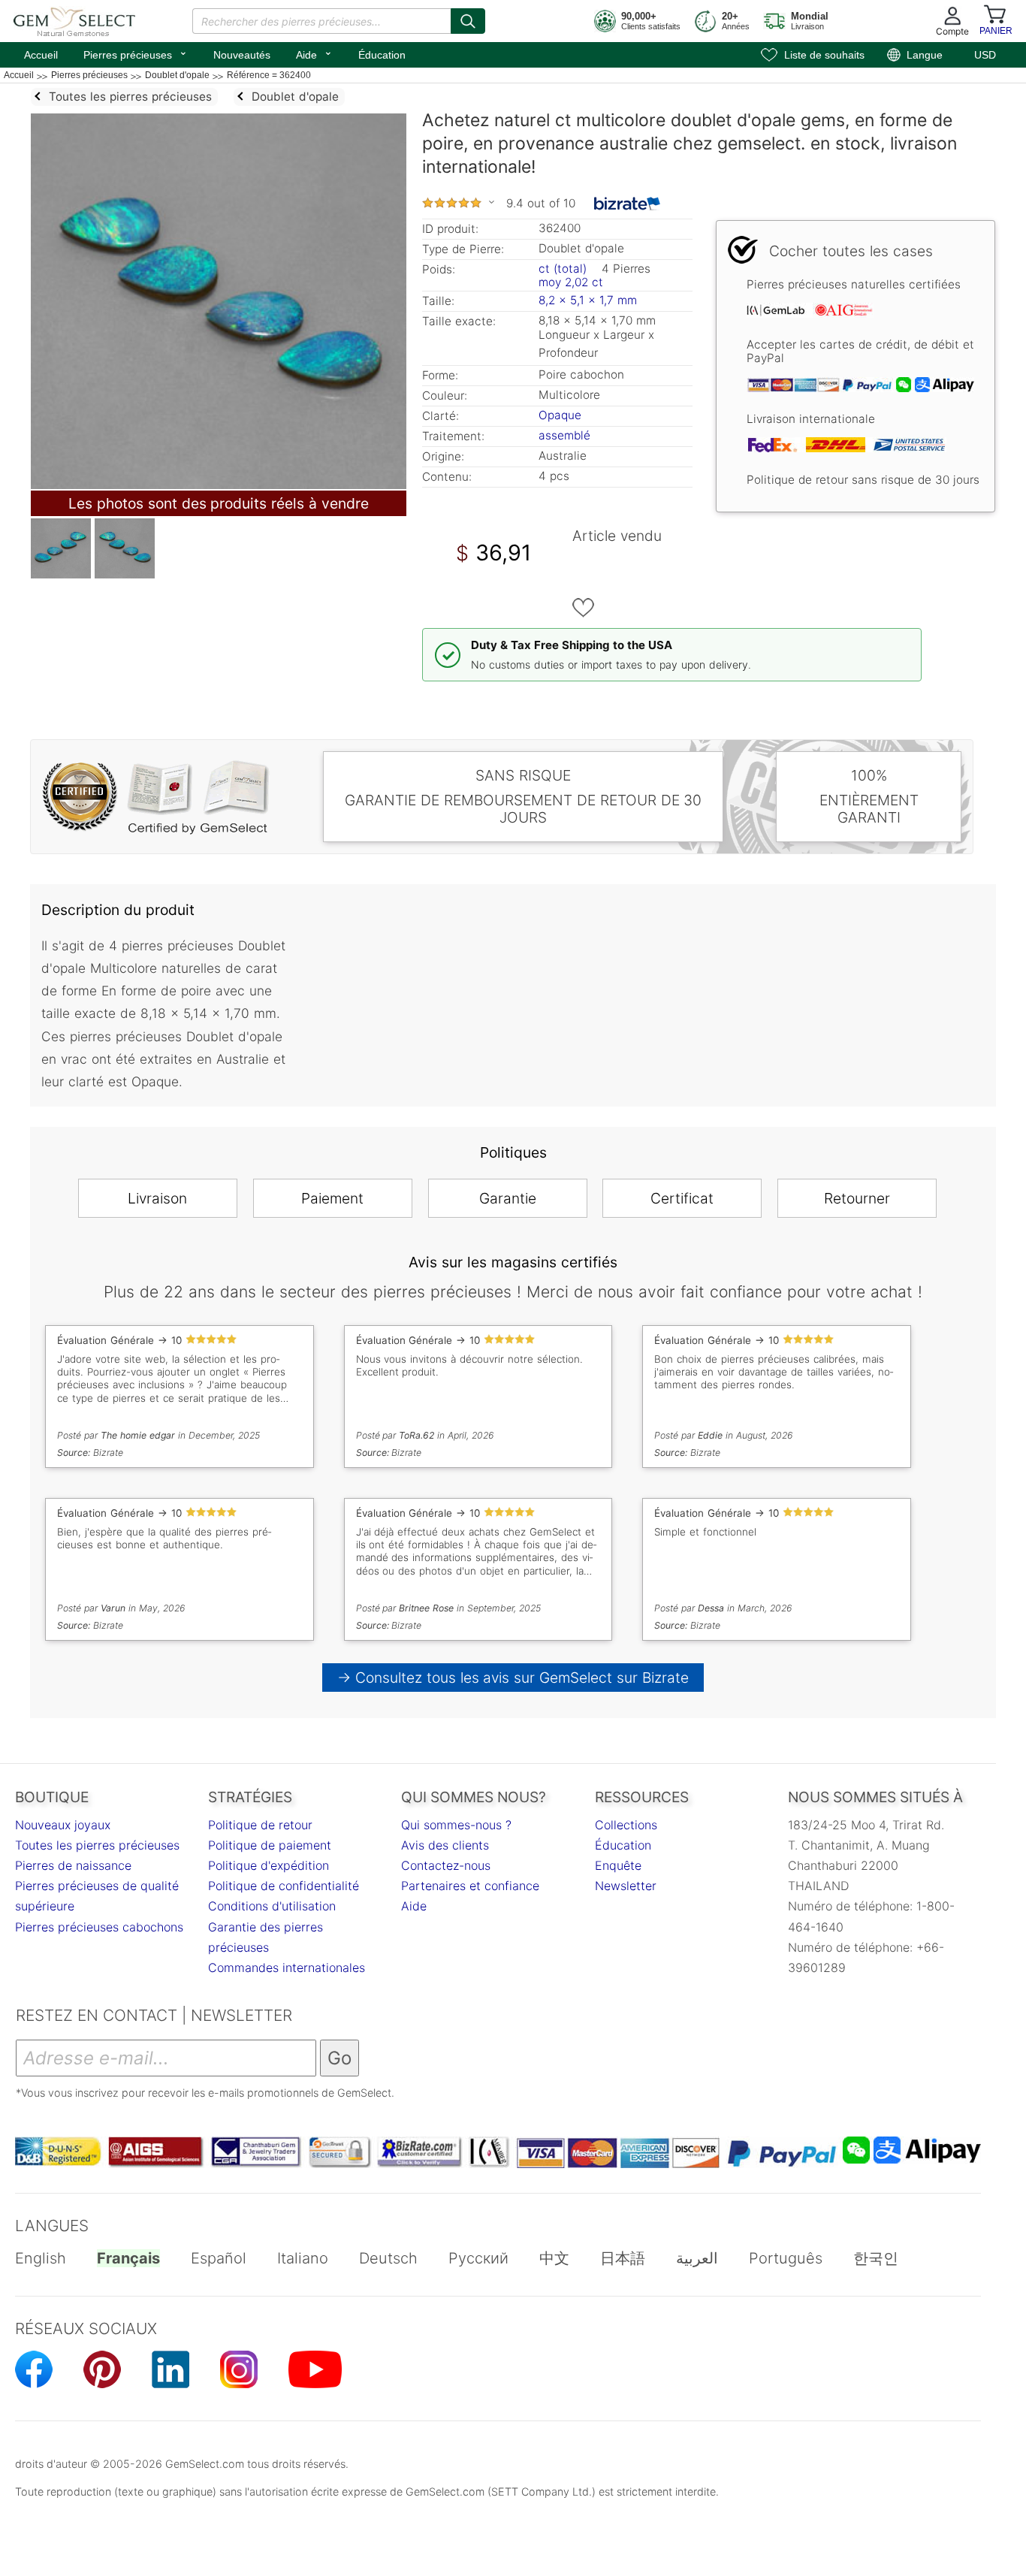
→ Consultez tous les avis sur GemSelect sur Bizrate (513, 1678)
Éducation (382, 55)
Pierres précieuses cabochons (99, 1927)
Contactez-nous (446, 1865)
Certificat (682, 1198)
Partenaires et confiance (470, 1886)
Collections (626, 1825)
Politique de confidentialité (284, 1886)
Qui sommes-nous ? (456, 1825)
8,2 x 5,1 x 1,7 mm (588, 300)
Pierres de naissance (73, 1865)
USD (985, 55)
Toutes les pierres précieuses (97, 1845)
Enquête (618, 1865)
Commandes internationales (287, 1967)
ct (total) (563, 269)
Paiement (332, 1198)
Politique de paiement (270, 1845)
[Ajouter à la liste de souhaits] (584, 608)
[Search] (468, 21)
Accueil (41, 55)
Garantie (508, 1198)
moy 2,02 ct (571, 282)
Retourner (857, 1198)
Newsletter (626, 1886)
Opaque (560, 415)
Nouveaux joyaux (63, 1825)
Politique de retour (260, 1825)
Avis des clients (445, 1845)
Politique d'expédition (269, 1865)
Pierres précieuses (136, 53)
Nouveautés (242, 55)
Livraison (157, 1198)
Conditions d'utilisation (272, 1906)
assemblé (564, 435)
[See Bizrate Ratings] (628, 204)
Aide (314, 53)
